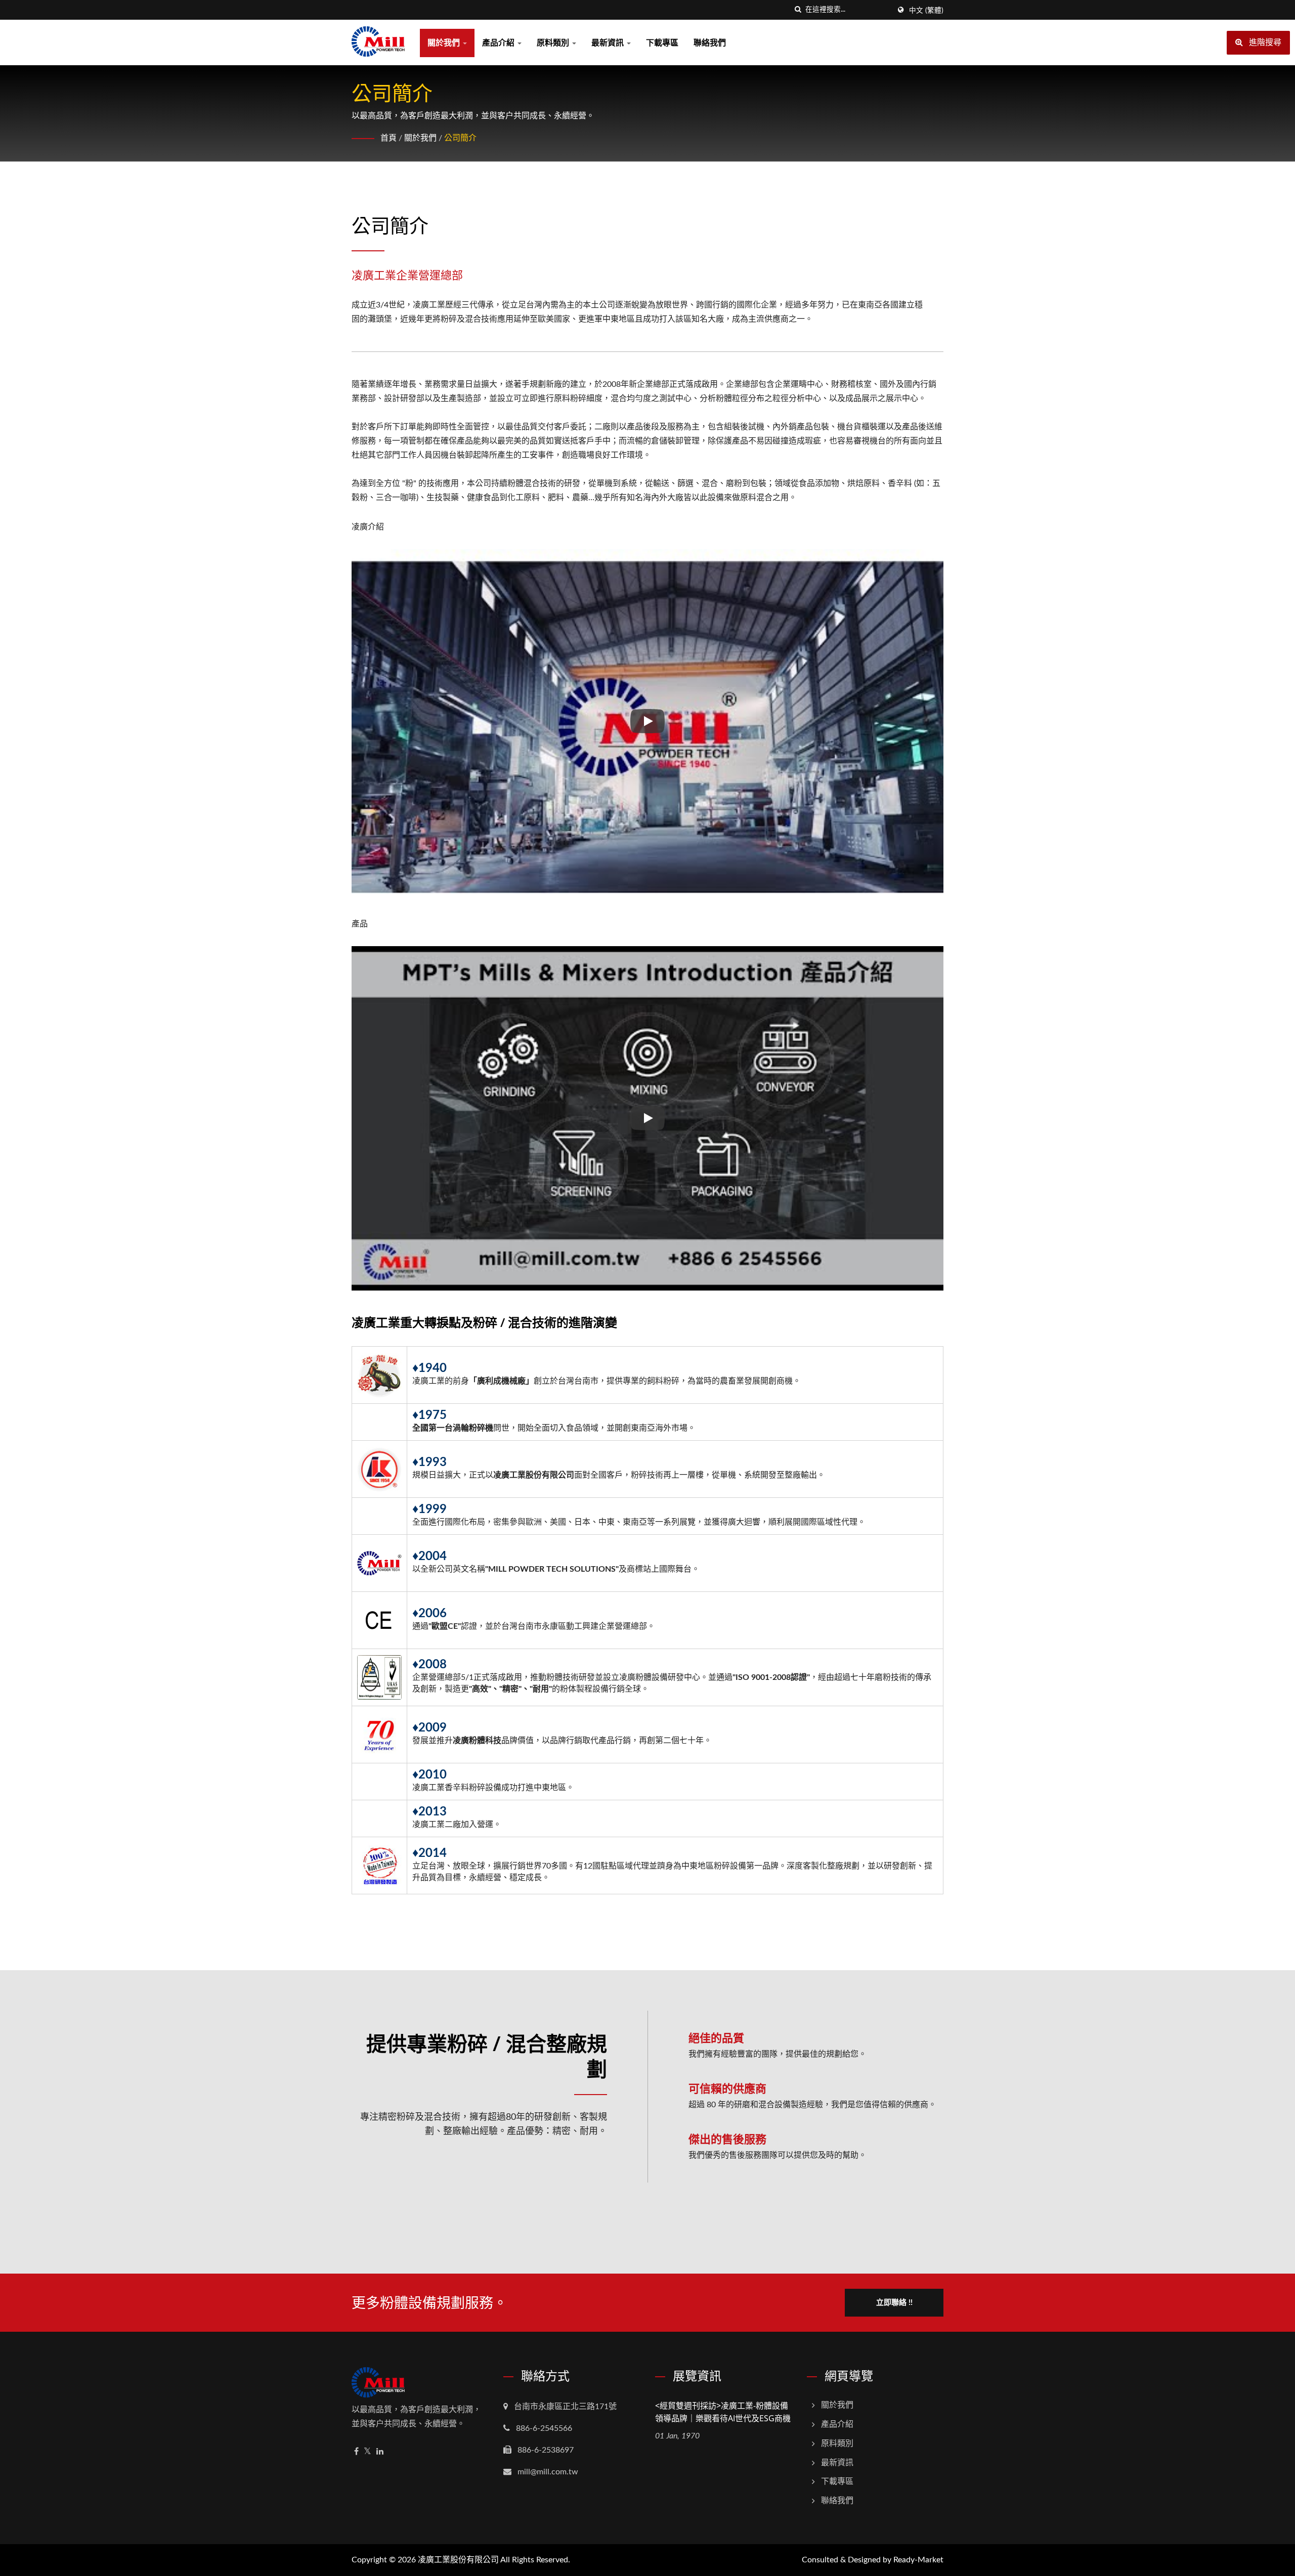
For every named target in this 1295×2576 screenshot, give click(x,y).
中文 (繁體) (926, 11)
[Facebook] (356, 2452)
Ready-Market (918, 2560)
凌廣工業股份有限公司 (458, 2560)
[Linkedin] (380, 2452)
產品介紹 (499, 43)
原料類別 (554, 43)
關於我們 (445, 43)
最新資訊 (609, 43)
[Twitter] (368, 2452)
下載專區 (662, 43)
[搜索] (798, 10)
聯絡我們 (710, 43)
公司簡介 (460, 138)
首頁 (388, 138)
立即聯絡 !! (894, 2303)
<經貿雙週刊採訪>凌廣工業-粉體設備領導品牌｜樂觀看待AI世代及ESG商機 (723, 2412)
